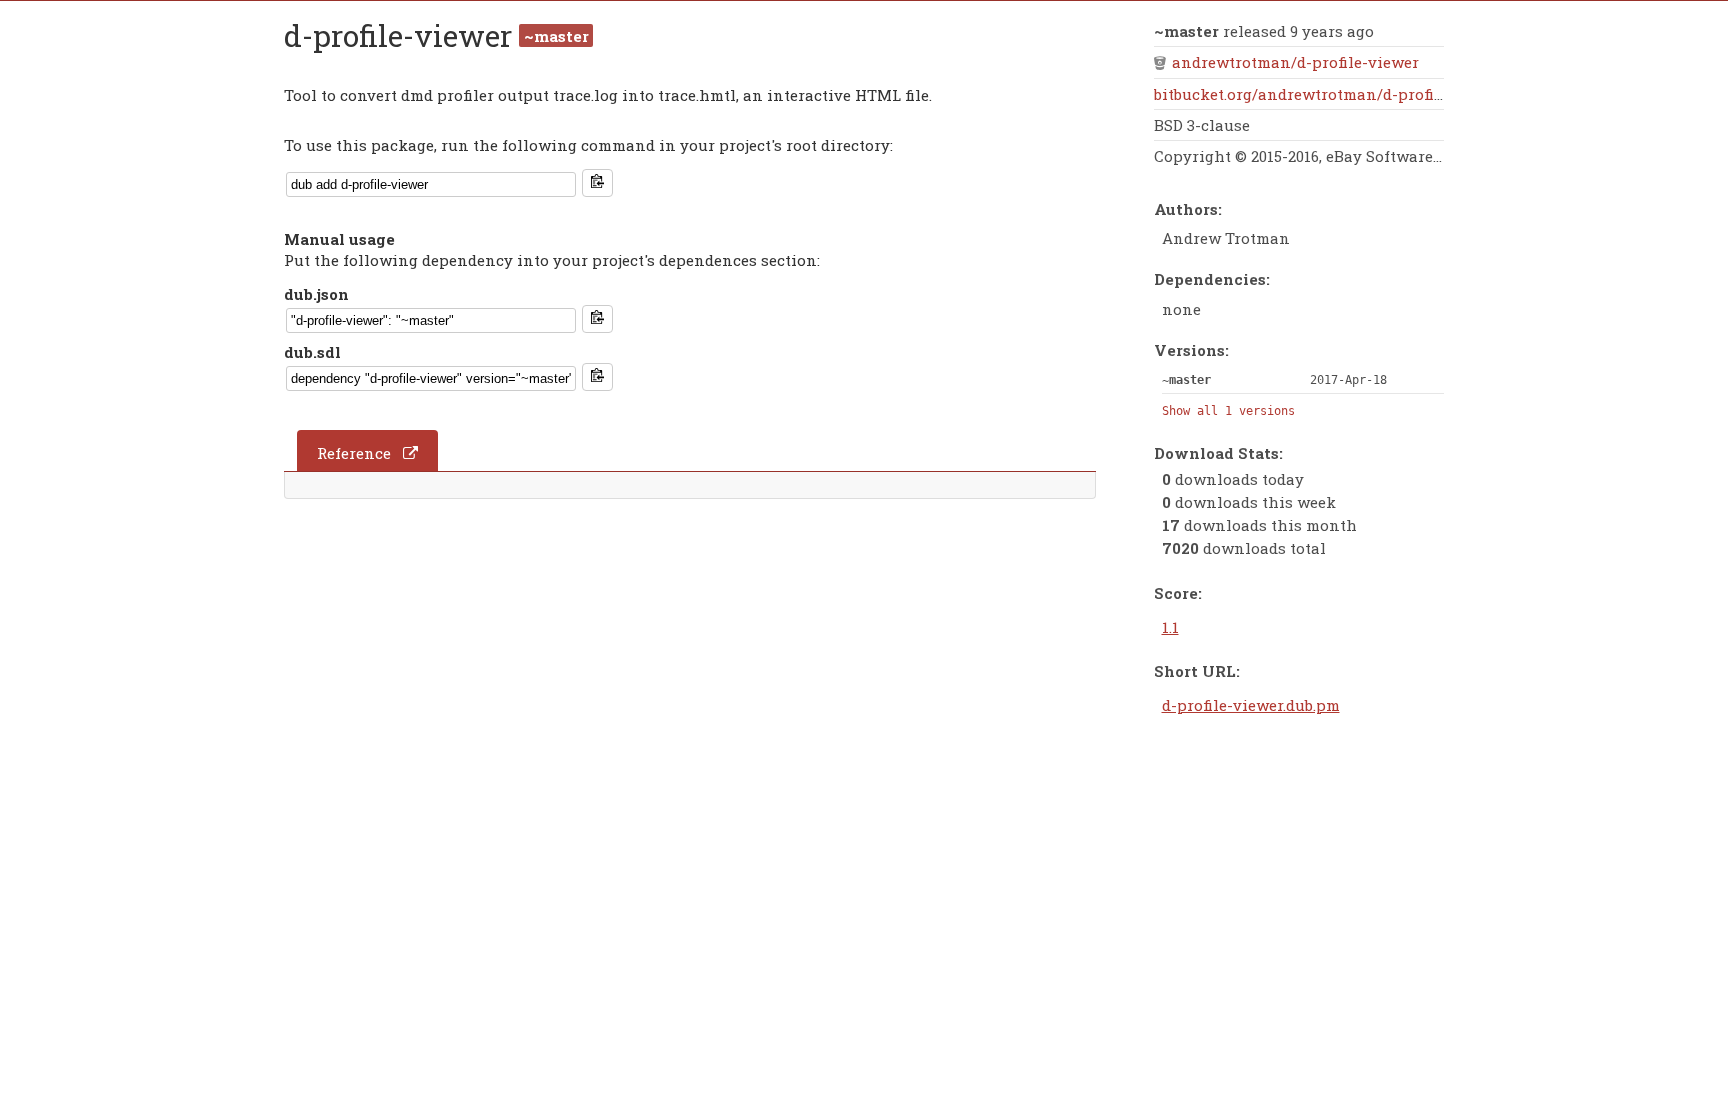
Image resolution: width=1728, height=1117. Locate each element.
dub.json (316, 294)
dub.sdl (312, 352)
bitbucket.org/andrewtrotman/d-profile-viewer (1329, 94)
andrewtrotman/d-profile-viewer (1295, 62)
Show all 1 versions (1228, 411)
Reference (354, 453)
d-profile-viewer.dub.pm (1251, 705)
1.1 (1170, 627)
